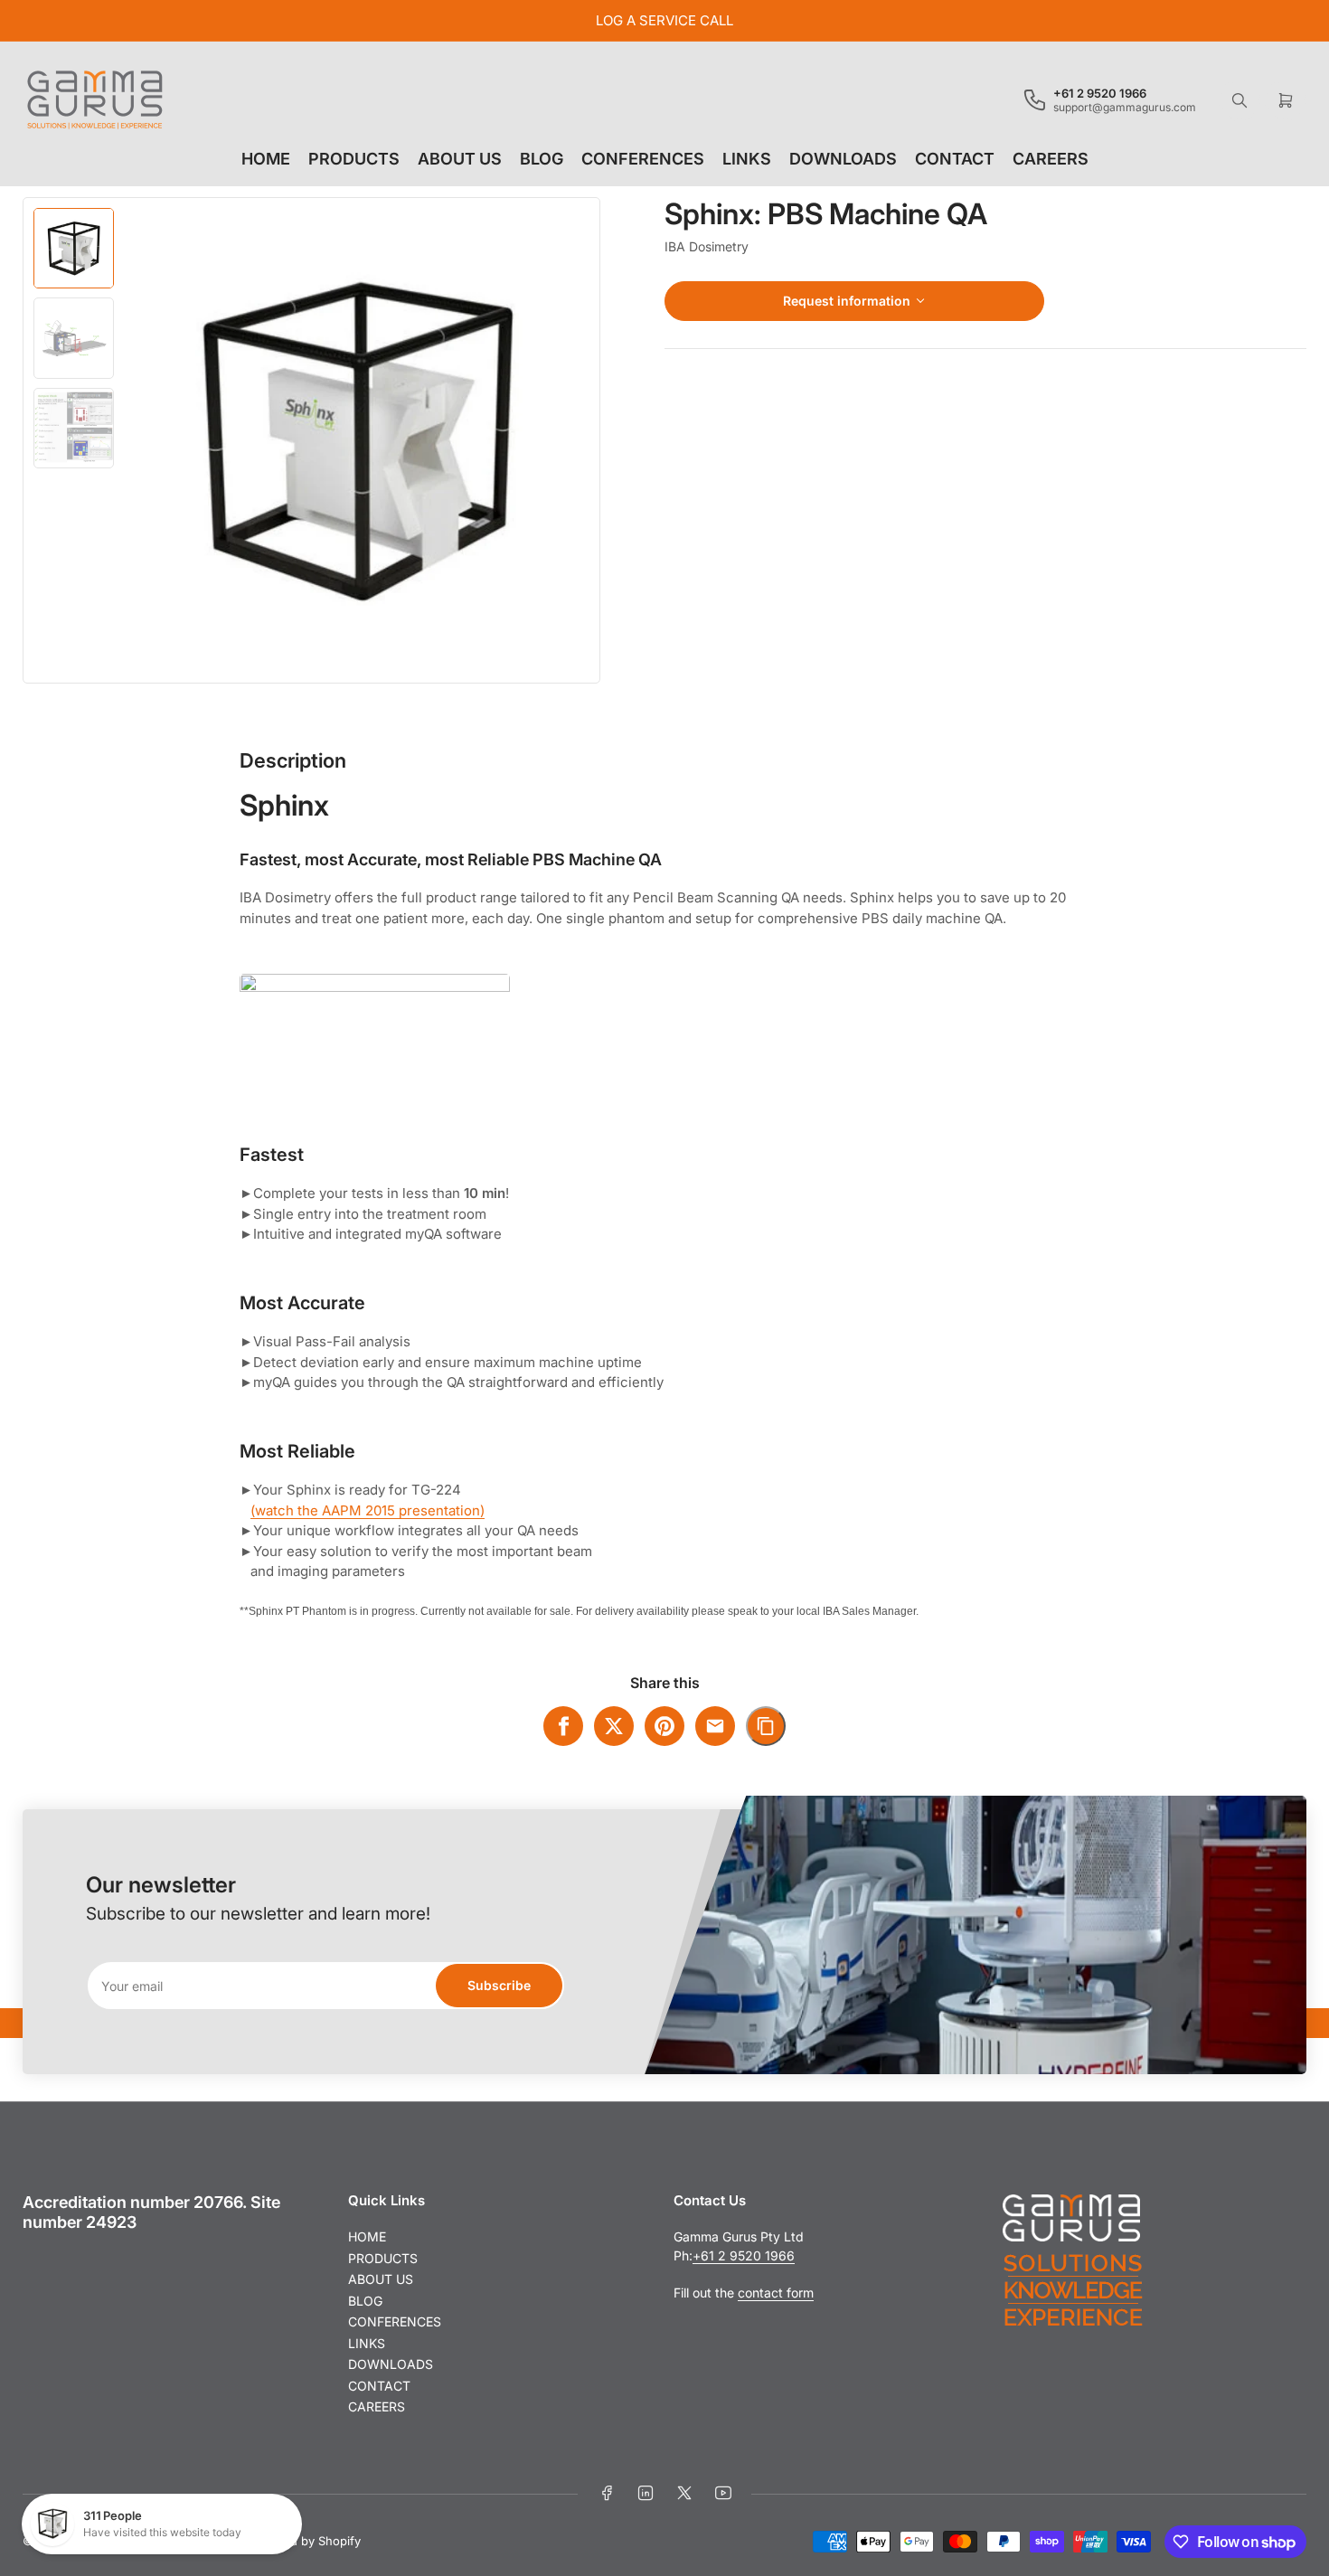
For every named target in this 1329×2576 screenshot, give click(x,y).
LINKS (747, 159)
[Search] (1239, 100)
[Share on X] (614, 1726)
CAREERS (1051, 159)
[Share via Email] (715, 1726)
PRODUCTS (354, 159)
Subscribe (499, 1985)
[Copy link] (766, 1726)
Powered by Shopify (304, 2541)
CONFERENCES (643, 159)
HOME (266, 159)
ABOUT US (460, 159)
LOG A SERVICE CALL (664, 20)
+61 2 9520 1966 (744, 2255)
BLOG (542, 159)
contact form (776, 2293)
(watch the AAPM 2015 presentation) (368, 1510)
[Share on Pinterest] (664, 1726)
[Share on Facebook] (563, 1726)
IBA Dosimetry (707, 246)
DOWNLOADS (843, 159)
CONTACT (955, 159)
